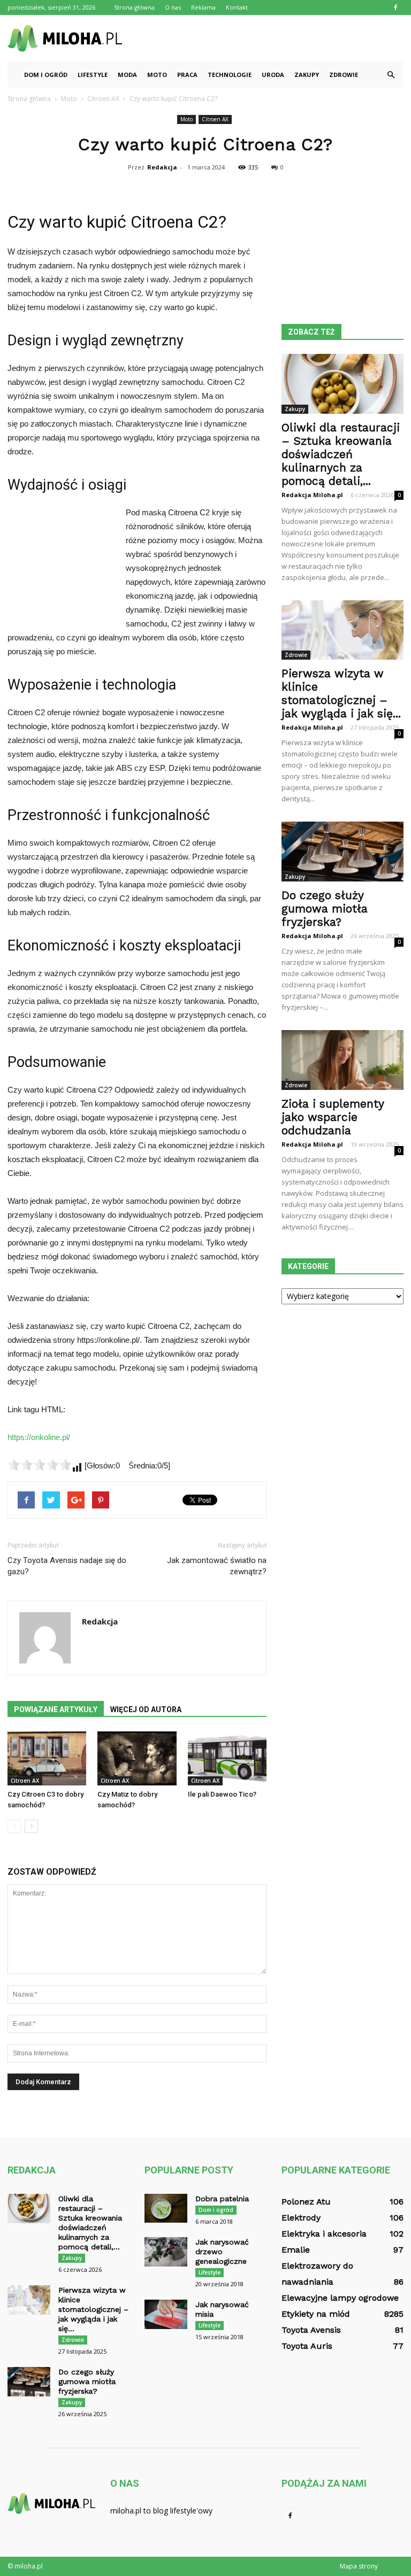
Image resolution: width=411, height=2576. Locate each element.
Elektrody (301, 2218)
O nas (173, 7)
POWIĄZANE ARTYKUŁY (56, 1709)
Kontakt (237, 7)
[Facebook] (395, 7)
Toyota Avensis (311, 2330)
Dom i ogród (46, 75)
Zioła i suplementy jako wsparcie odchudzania (333, 1117)
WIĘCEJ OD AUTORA (146, 1709)
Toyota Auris (307, 2346)
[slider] (40, 1465)
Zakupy (307, 75)
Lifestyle (93, 75)
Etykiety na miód (316, 2314)
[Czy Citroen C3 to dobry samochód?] (47, 1758)
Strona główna (134, 7)
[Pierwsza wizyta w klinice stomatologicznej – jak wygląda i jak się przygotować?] (342, 630)
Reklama (203, 7)
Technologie (230, 75)
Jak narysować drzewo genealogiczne (222, 2252)
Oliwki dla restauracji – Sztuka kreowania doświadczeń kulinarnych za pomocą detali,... (341, 454)
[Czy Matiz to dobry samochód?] (137, 1758)
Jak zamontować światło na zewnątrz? (217, 1566)
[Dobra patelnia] (166, 2208)
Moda (127, 75)
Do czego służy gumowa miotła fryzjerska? (325, 908)
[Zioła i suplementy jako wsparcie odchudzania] (342, 1060)
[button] (391, 75)
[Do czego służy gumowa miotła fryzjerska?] (342, 852)
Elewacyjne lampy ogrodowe (340, 2298)
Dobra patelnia (222, 2199)
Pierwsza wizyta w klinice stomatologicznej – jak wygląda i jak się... (341, 693)
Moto (157, 75)
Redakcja (162, 167)
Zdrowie (344, 75)
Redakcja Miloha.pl (312, 495)
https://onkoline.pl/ (39, 1437)
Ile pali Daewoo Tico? (222, 1794)
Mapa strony (359, 2566)
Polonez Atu (306, 2202)
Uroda (273, 75)
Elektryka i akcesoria (324, 2234)
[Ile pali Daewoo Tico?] (227, 1758)
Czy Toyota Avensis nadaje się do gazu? (67, 1566)
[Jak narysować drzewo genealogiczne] (166, 2252)
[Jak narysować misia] (166, 2314)
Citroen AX (215, 119)
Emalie (296, 2250)
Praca (187, 75)
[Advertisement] (278, 38)
